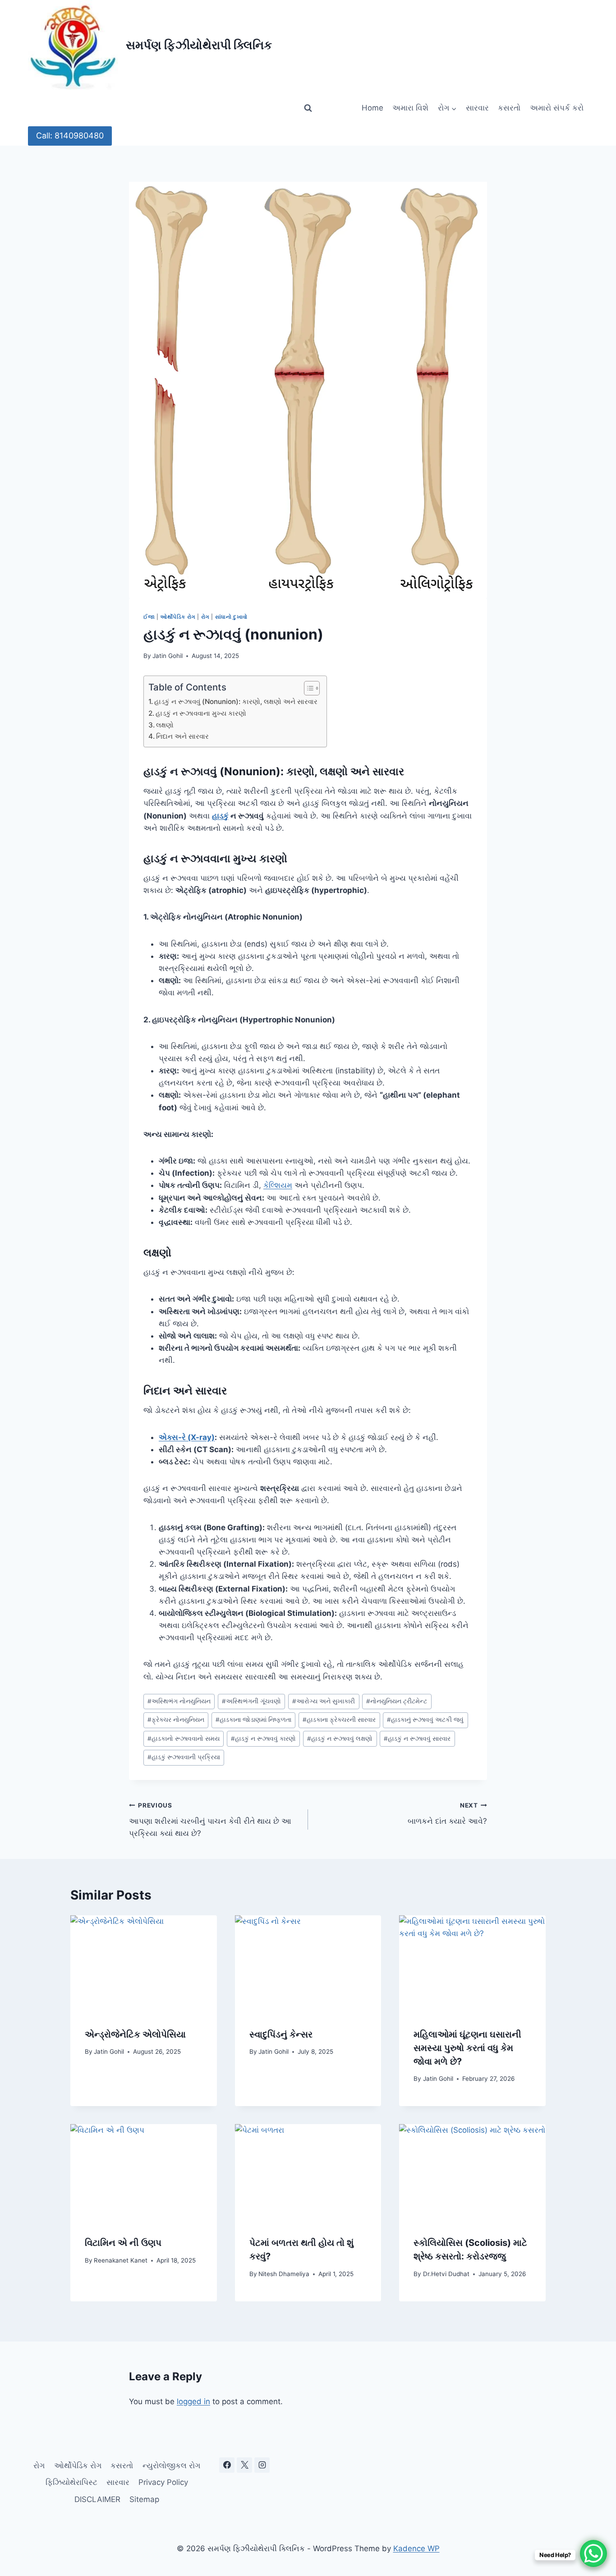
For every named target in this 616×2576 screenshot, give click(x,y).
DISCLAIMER (97, 2499)
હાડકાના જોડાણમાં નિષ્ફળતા (253, 1720)
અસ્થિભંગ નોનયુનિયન (179, 1701)
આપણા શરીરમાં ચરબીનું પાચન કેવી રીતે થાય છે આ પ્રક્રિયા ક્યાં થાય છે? (210, 1820)
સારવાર (477, 108)
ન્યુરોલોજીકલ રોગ (171, 2466)
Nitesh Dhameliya (284, 2274)
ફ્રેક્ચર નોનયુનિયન (176, 1720)
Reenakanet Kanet (121, 2260)
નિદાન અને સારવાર (182, 736)
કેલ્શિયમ (278, 1185)
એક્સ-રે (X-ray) (187, 1437)
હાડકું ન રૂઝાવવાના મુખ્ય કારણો (201, 713)
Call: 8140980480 (70, 136)
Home (372, 108)
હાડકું (220, 816)
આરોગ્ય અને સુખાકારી (324, 1701)
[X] (244, 2465)
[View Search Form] (308, 108)
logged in (193, 2401)
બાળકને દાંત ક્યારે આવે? (447, 1814)
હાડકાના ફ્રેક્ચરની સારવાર (339, 1720)
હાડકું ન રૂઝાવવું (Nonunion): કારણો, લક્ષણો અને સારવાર (236, 701)
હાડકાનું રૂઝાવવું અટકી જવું (425, 1720)
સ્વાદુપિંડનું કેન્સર (281, 2034)
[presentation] (144, 1964)
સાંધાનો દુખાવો (231, 617)
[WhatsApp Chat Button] (593, 2553)
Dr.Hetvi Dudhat (446, 2274)
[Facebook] (227, 2465)
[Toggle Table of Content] (307, 688)
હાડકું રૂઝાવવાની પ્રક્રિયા (184, 1757)
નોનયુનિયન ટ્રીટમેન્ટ (397, 1701)
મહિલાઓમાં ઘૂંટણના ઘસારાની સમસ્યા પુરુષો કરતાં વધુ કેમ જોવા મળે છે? (467, 2048)
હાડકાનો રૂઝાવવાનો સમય (184, 1739)
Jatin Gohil (168, 656)
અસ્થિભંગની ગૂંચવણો (251, 1701)
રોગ (205, 617)
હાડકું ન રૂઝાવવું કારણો (263, 1739)
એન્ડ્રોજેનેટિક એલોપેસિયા (135, 2034)
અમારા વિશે (410, 108)
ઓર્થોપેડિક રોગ (178, 617)
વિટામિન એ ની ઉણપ (123, 2243)
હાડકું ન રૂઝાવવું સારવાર (417, 1739)
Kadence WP (416, 2548)
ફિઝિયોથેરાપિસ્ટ (71, 2482)
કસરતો (509, 108)
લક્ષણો (165, 725)
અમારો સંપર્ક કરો (557, 108)
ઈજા (149, 617)
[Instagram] (262, 2465)
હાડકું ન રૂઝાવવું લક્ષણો (340, 1739)
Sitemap (144, 2499)
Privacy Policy (163, 2482)
